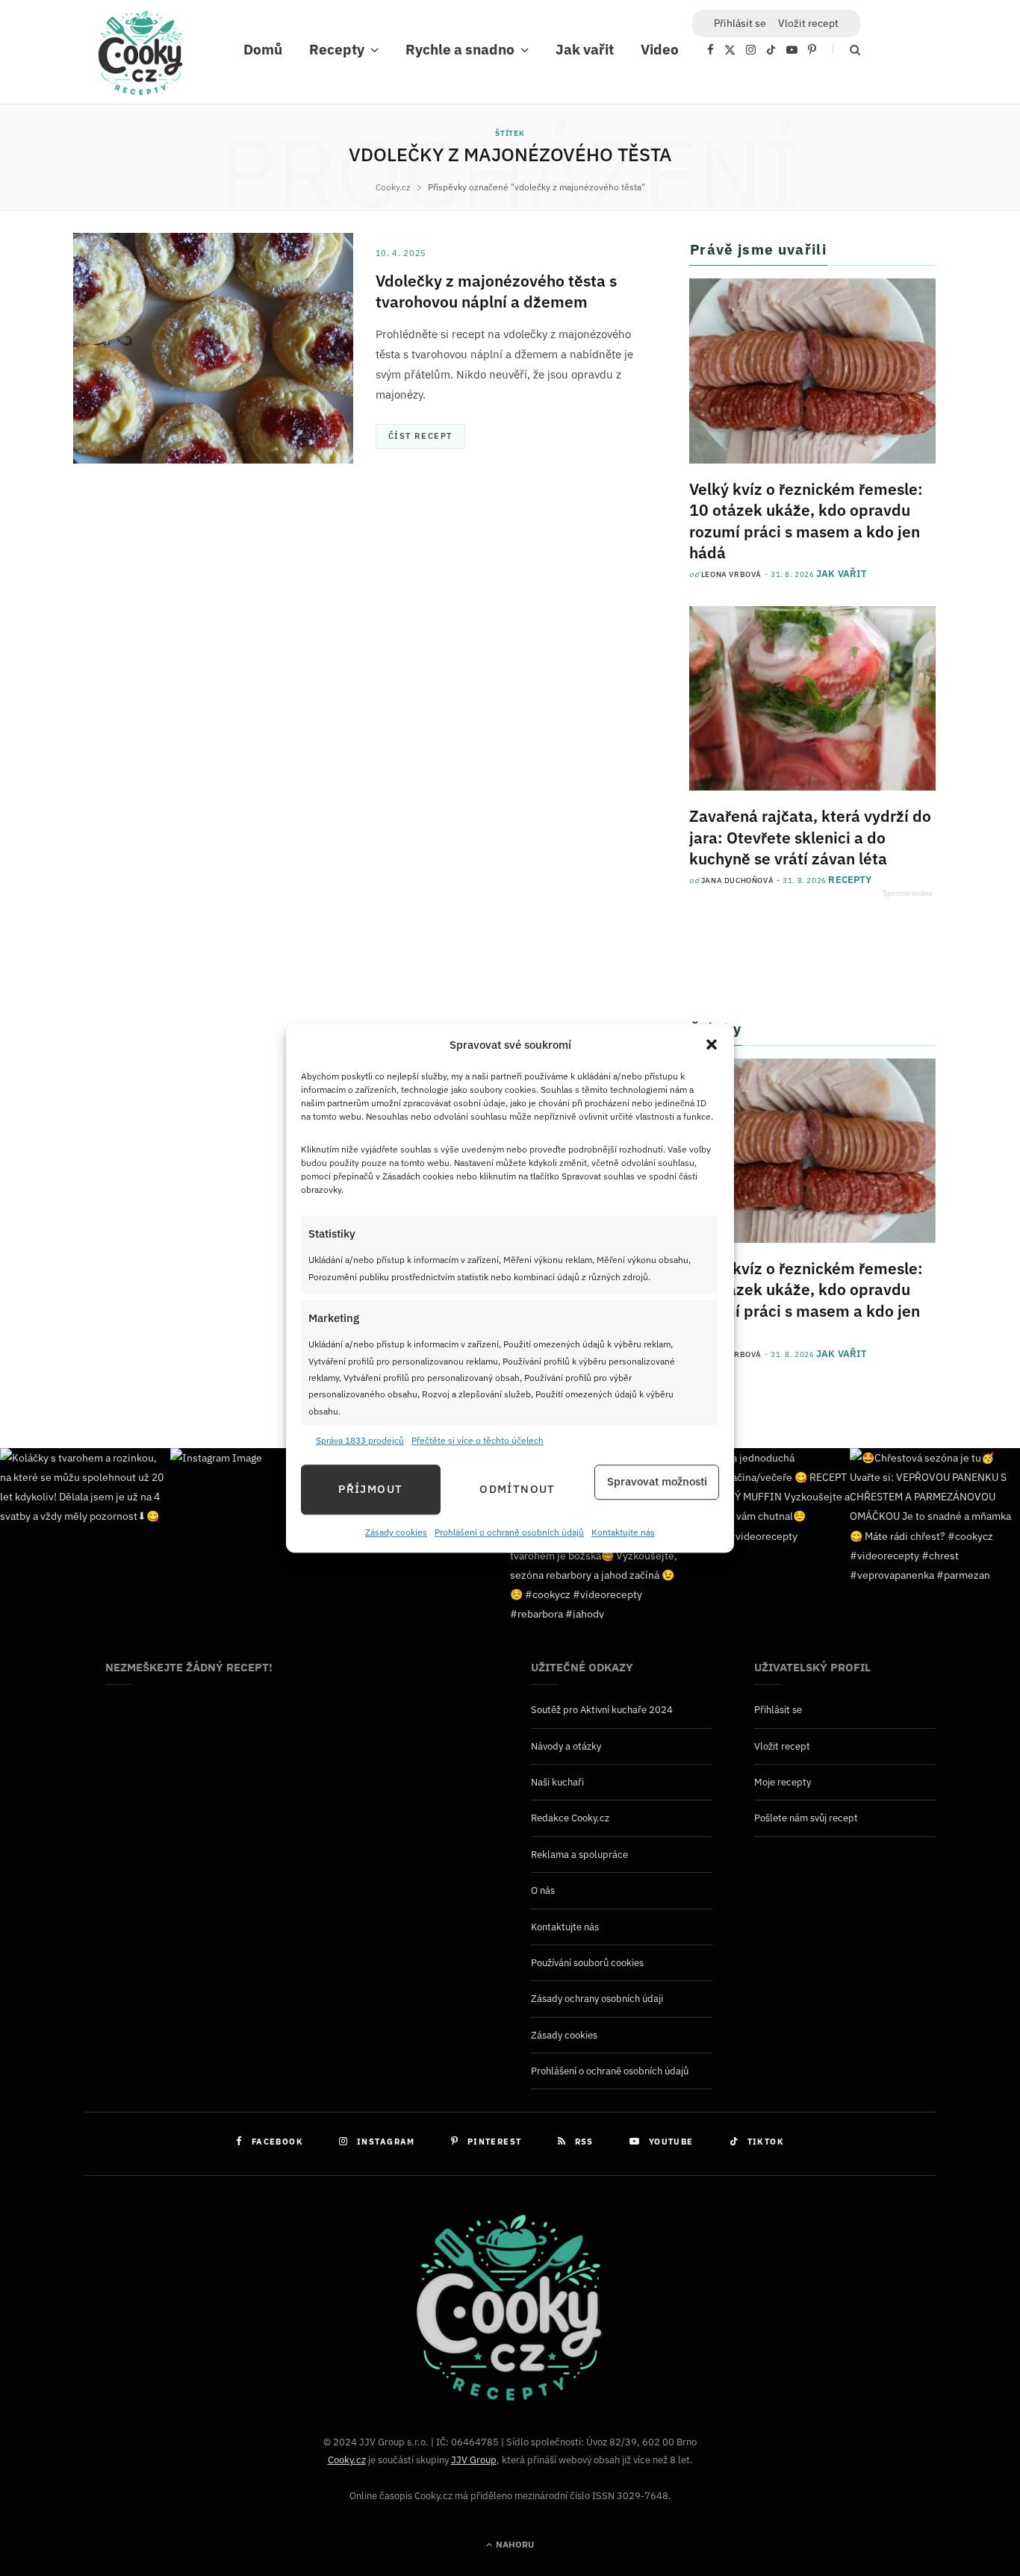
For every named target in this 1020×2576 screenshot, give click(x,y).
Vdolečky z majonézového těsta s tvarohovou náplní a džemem (496, 291)
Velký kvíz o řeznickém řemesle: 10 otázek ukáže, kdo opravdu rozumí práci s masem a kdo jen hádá (806, 521)
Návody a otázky (566, 1746)
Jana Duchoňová (737, 880)
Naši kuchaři (557, 1782)
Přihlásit (740, 23)
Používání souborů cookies (587, 1963)
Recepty (337, 49)
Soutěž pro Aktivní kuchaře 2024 (602, 1710)
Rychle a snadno (460, 49)
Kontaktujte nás (623, 1532)
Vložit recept (808, 23)
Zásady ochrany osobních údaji (597, 1999)
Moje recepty (783, 1782)
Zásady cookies (396, 1532)
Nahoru (514, 2544)
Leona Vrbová (731, 574)
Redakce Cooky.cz (570, 1818)
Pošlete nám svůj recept (806, 1818)
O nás (543, 1890)
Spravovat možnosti (657, 1482)
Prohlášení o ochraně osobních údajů (509, 1532)
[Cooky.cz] (140, 57)
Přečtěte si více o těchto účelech (478, 1441)
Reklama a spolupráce (579, 1855)
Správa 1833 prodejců (360, 1441)
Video (660, 49)
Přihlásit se (778, 1710)
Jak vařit (585, 49)
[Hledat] (846, 50)
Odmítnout (517, 1490)
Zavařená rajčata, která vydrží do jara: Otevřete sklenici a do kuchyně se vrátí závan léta (810, 837)
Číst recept (420, 436)
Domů (263, 49)
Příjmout (370, 1490)
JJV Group (474, 2460)
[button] (712, 1045)
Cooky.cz (347, 2460)
